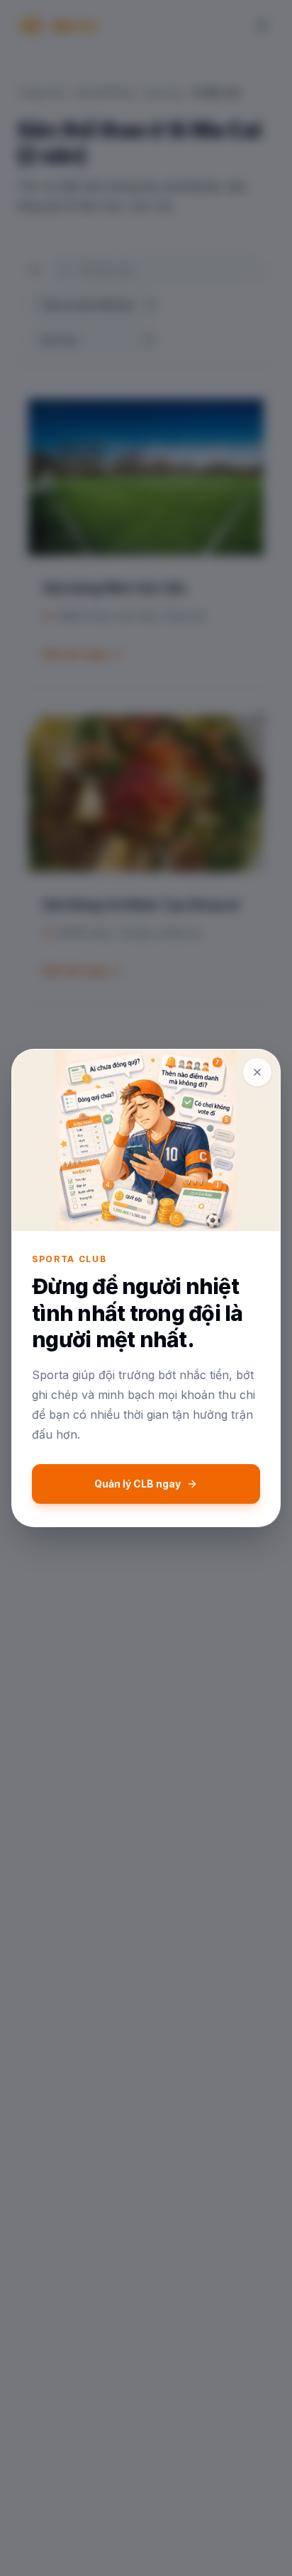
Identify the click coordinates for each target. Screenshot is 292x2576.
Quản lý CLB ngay (137, 1484)
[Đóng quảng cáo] (257, 1072)
